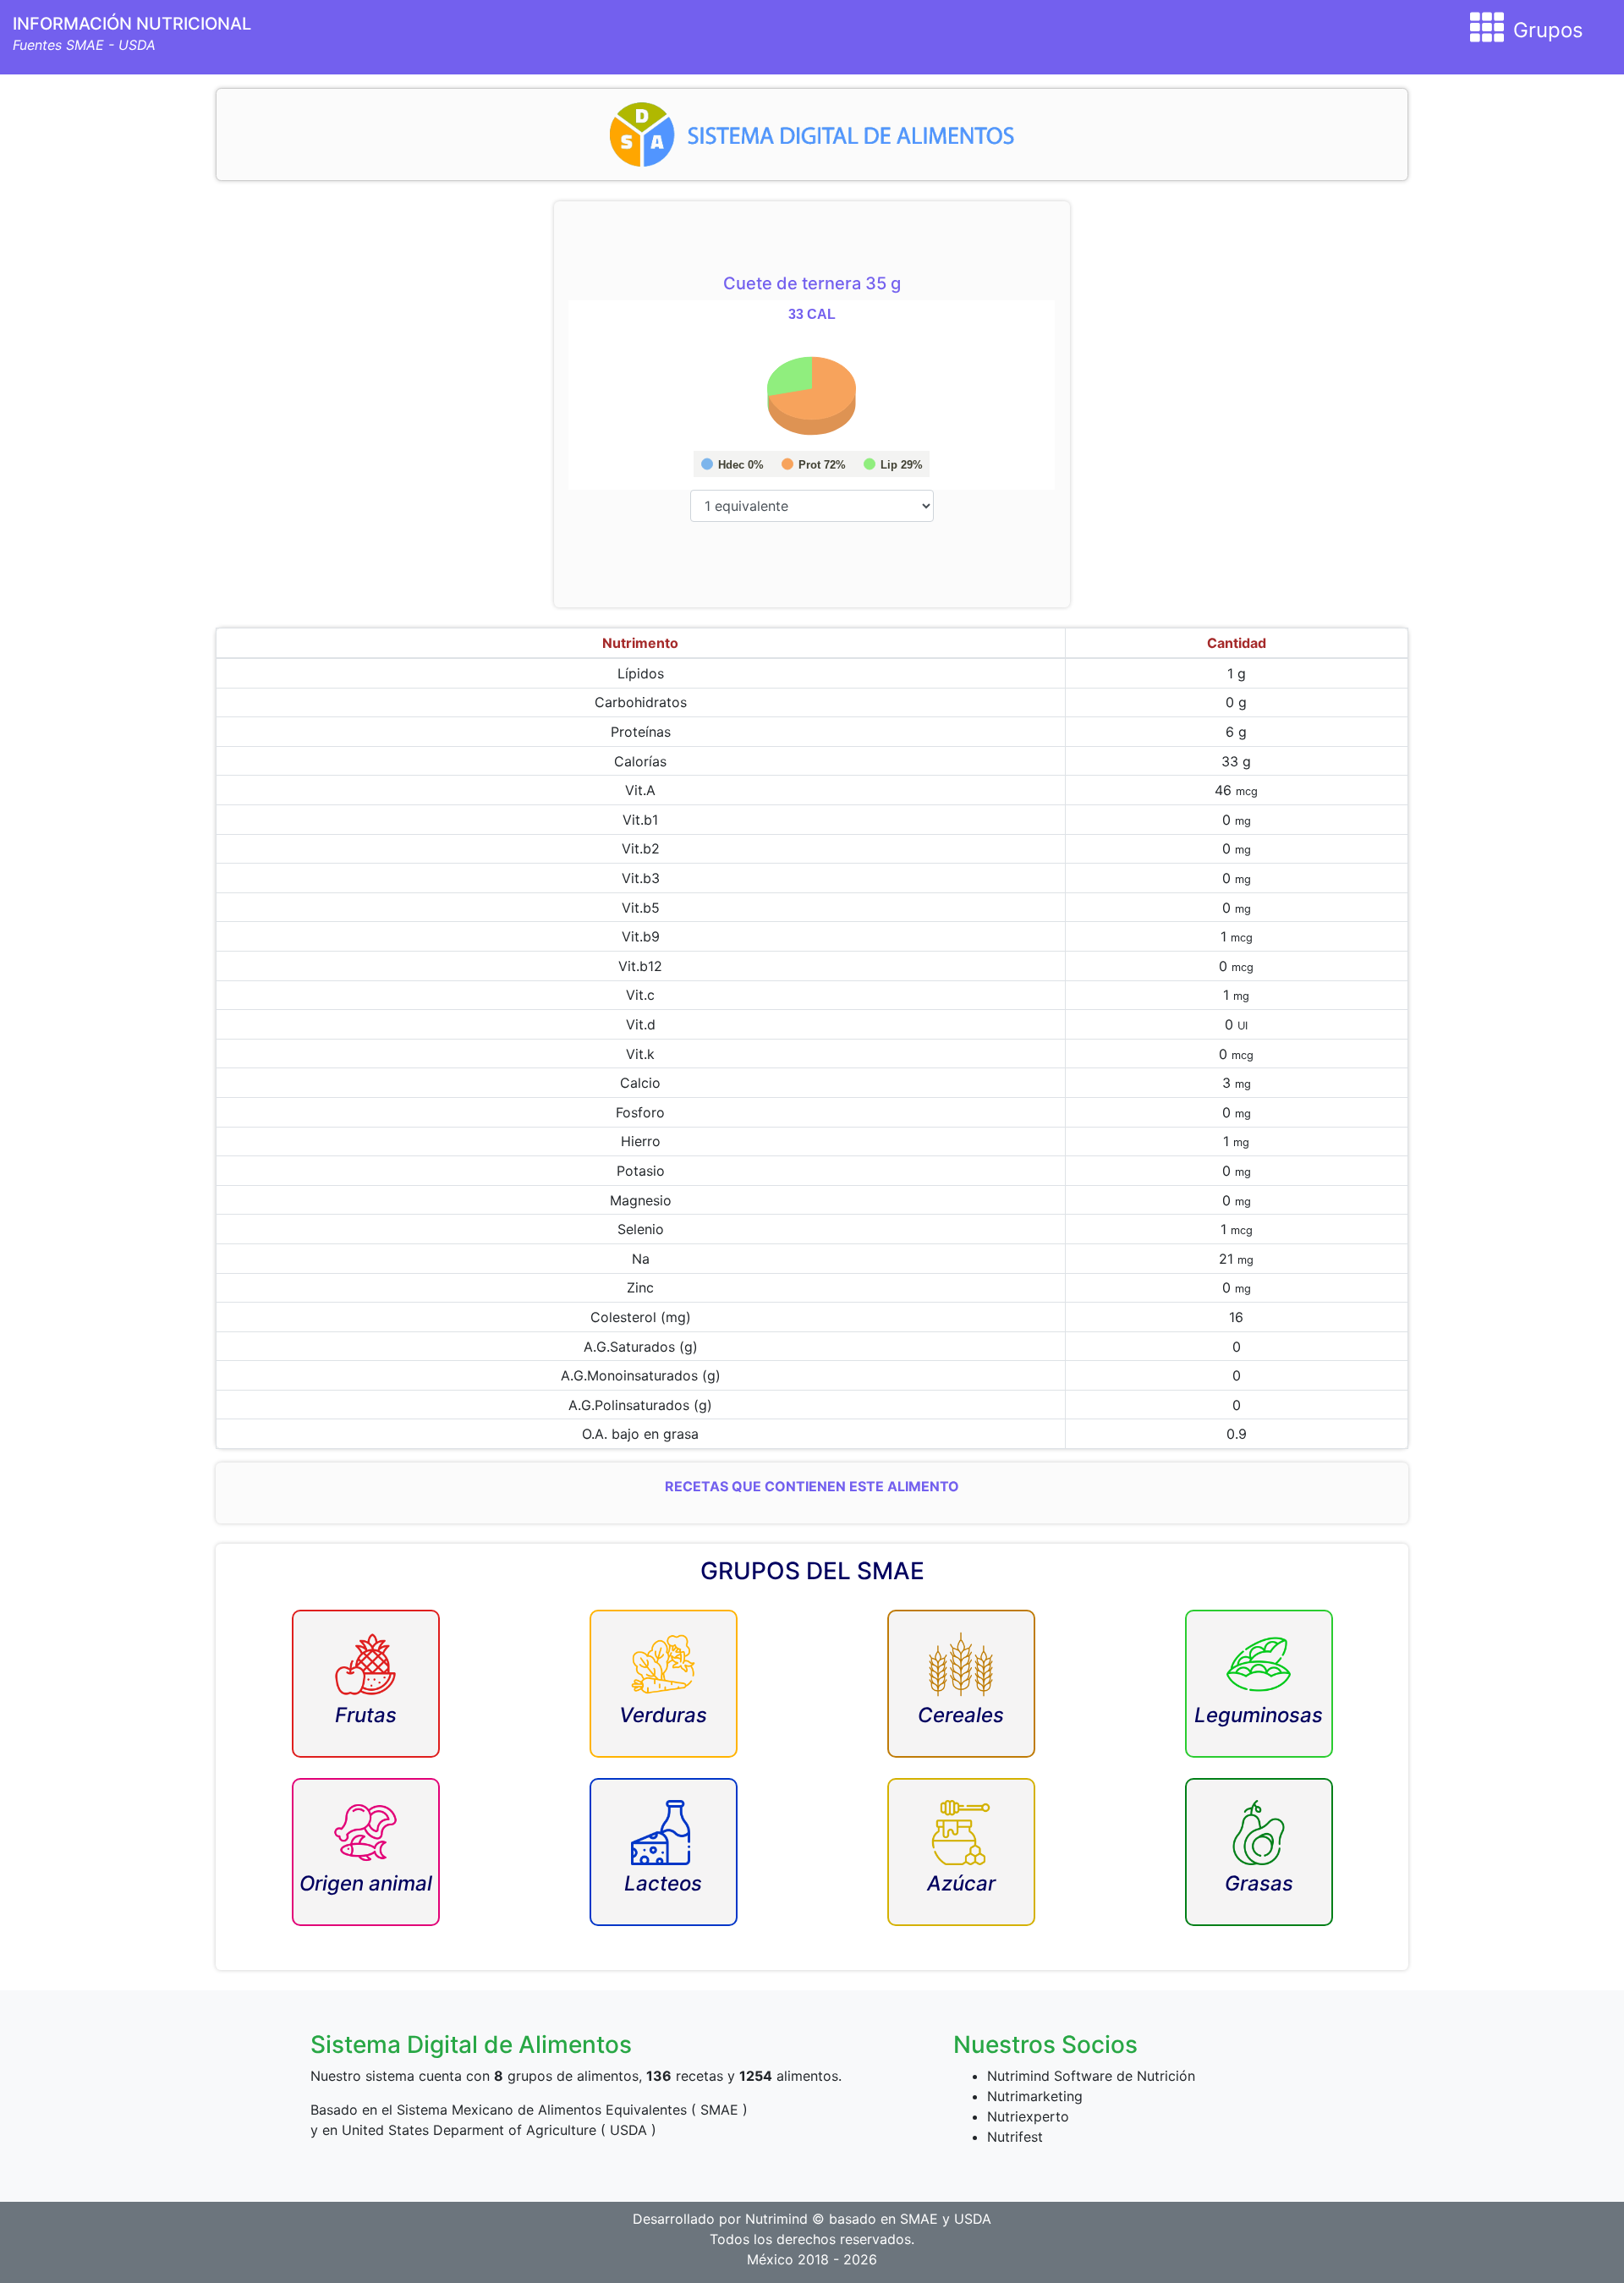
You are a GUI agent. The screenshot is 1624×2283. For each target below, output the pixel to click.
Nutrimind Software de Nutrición (1091, 2076)
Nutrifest (1015, 2137)
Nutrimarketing (1035, 2096)
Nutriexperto (1028, 2116)
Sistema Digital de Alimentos (471, 2044)
